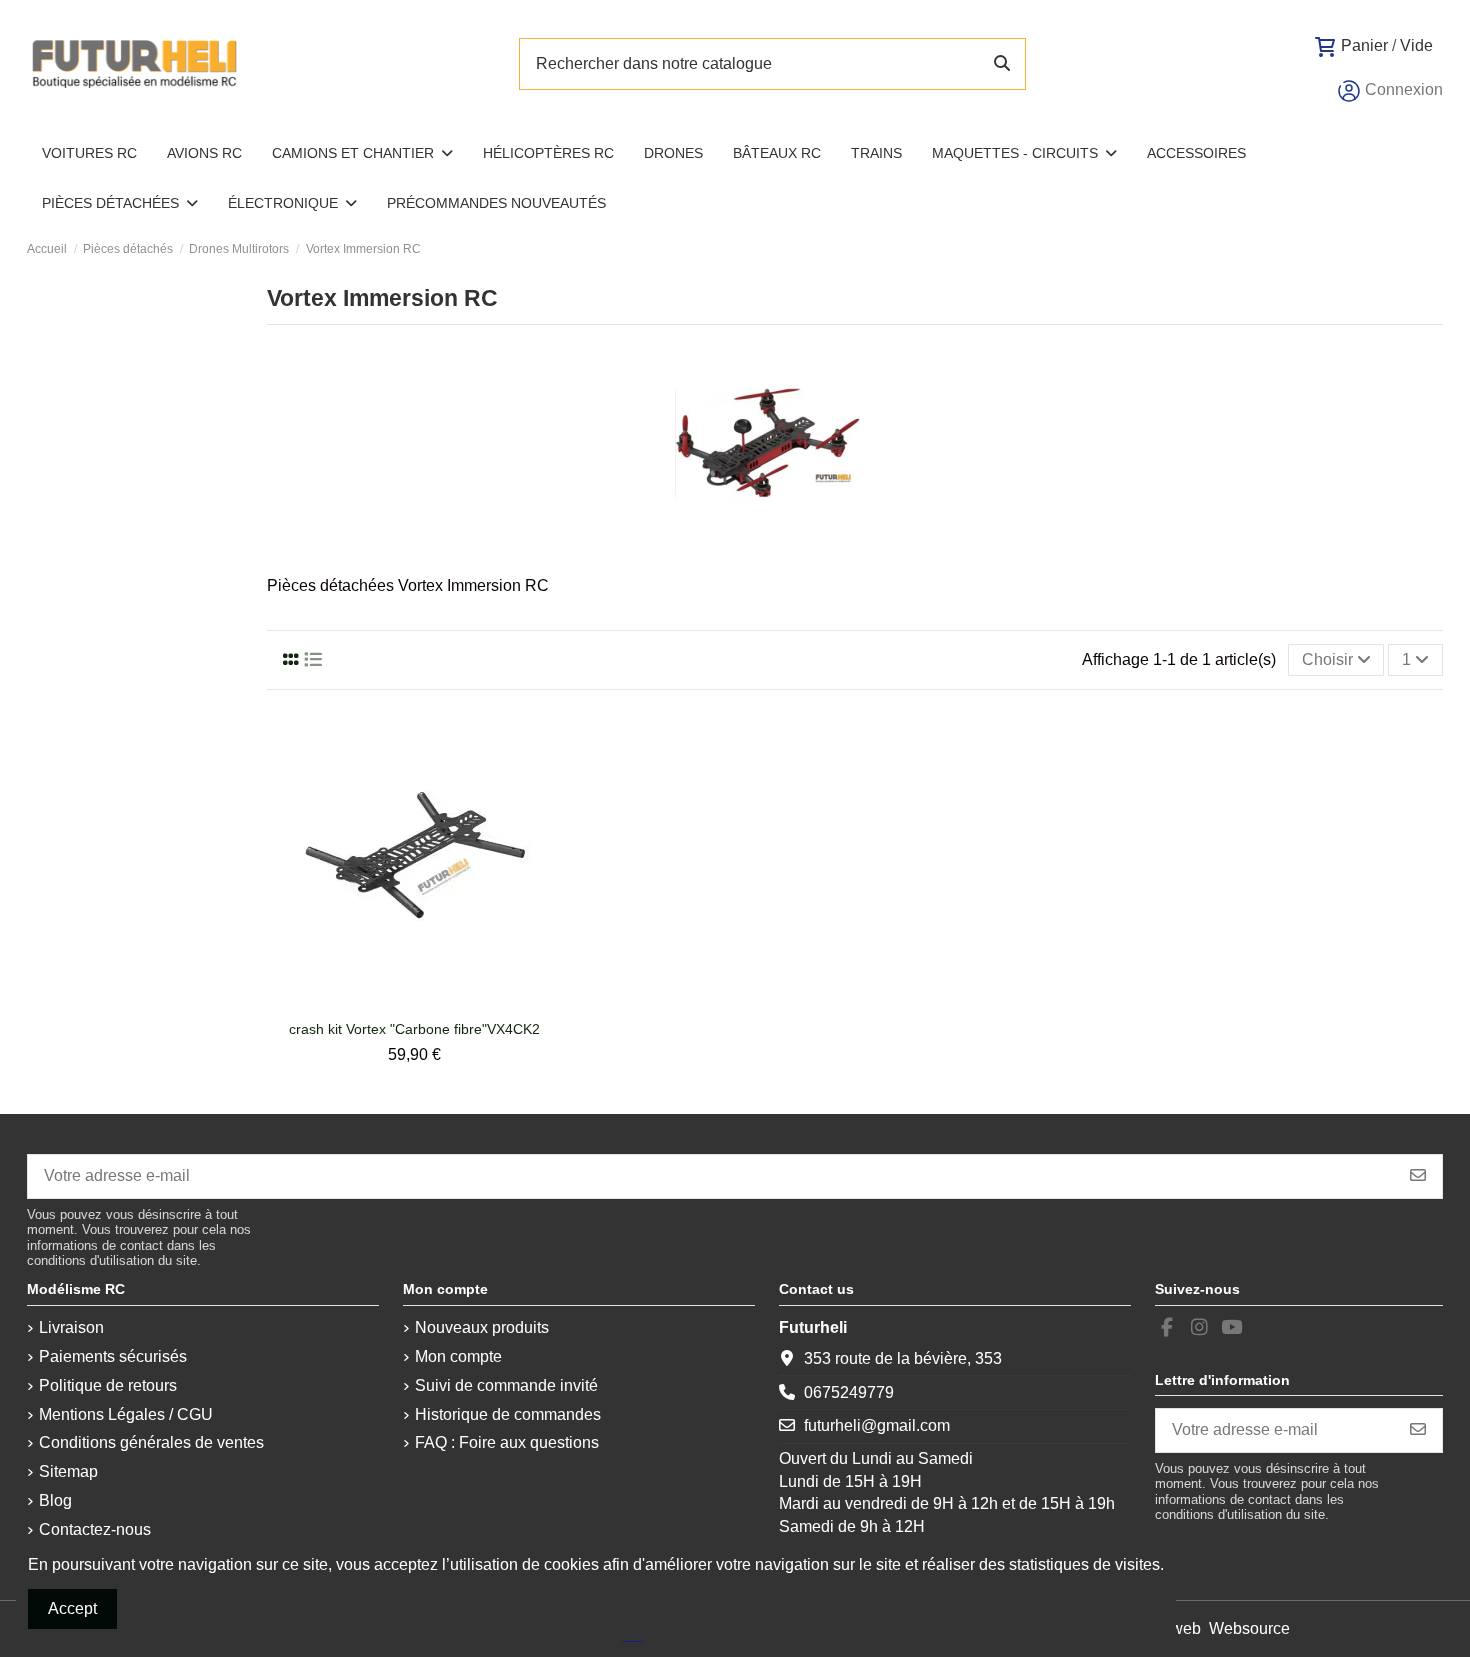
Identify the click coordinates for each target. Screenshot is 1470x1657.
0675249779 (849, 1392)
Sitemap (68, 1471)
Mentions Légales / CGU (126, 1414)
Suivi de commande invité (506, 1385)
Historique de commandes (508, 1414)
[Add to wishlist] (397, 1003)
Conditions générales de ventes (151, 1442)
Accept (72, 1608)
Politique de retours (108, 1385)
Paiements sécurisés (113, 1356)
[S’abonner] (1418, 1176)
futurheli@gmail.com (877, 1425)
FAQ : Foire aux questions (507, 1442)
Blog (55, 1500)
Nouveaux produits (482, 1327)
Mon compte (458, 1356)
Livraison (71, 1327)
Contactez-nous (95, 1529)
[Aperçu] (430, 1003)
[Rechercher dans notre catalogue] (1002, 64)
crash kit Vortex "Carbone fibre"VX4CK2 (414, 1029)
